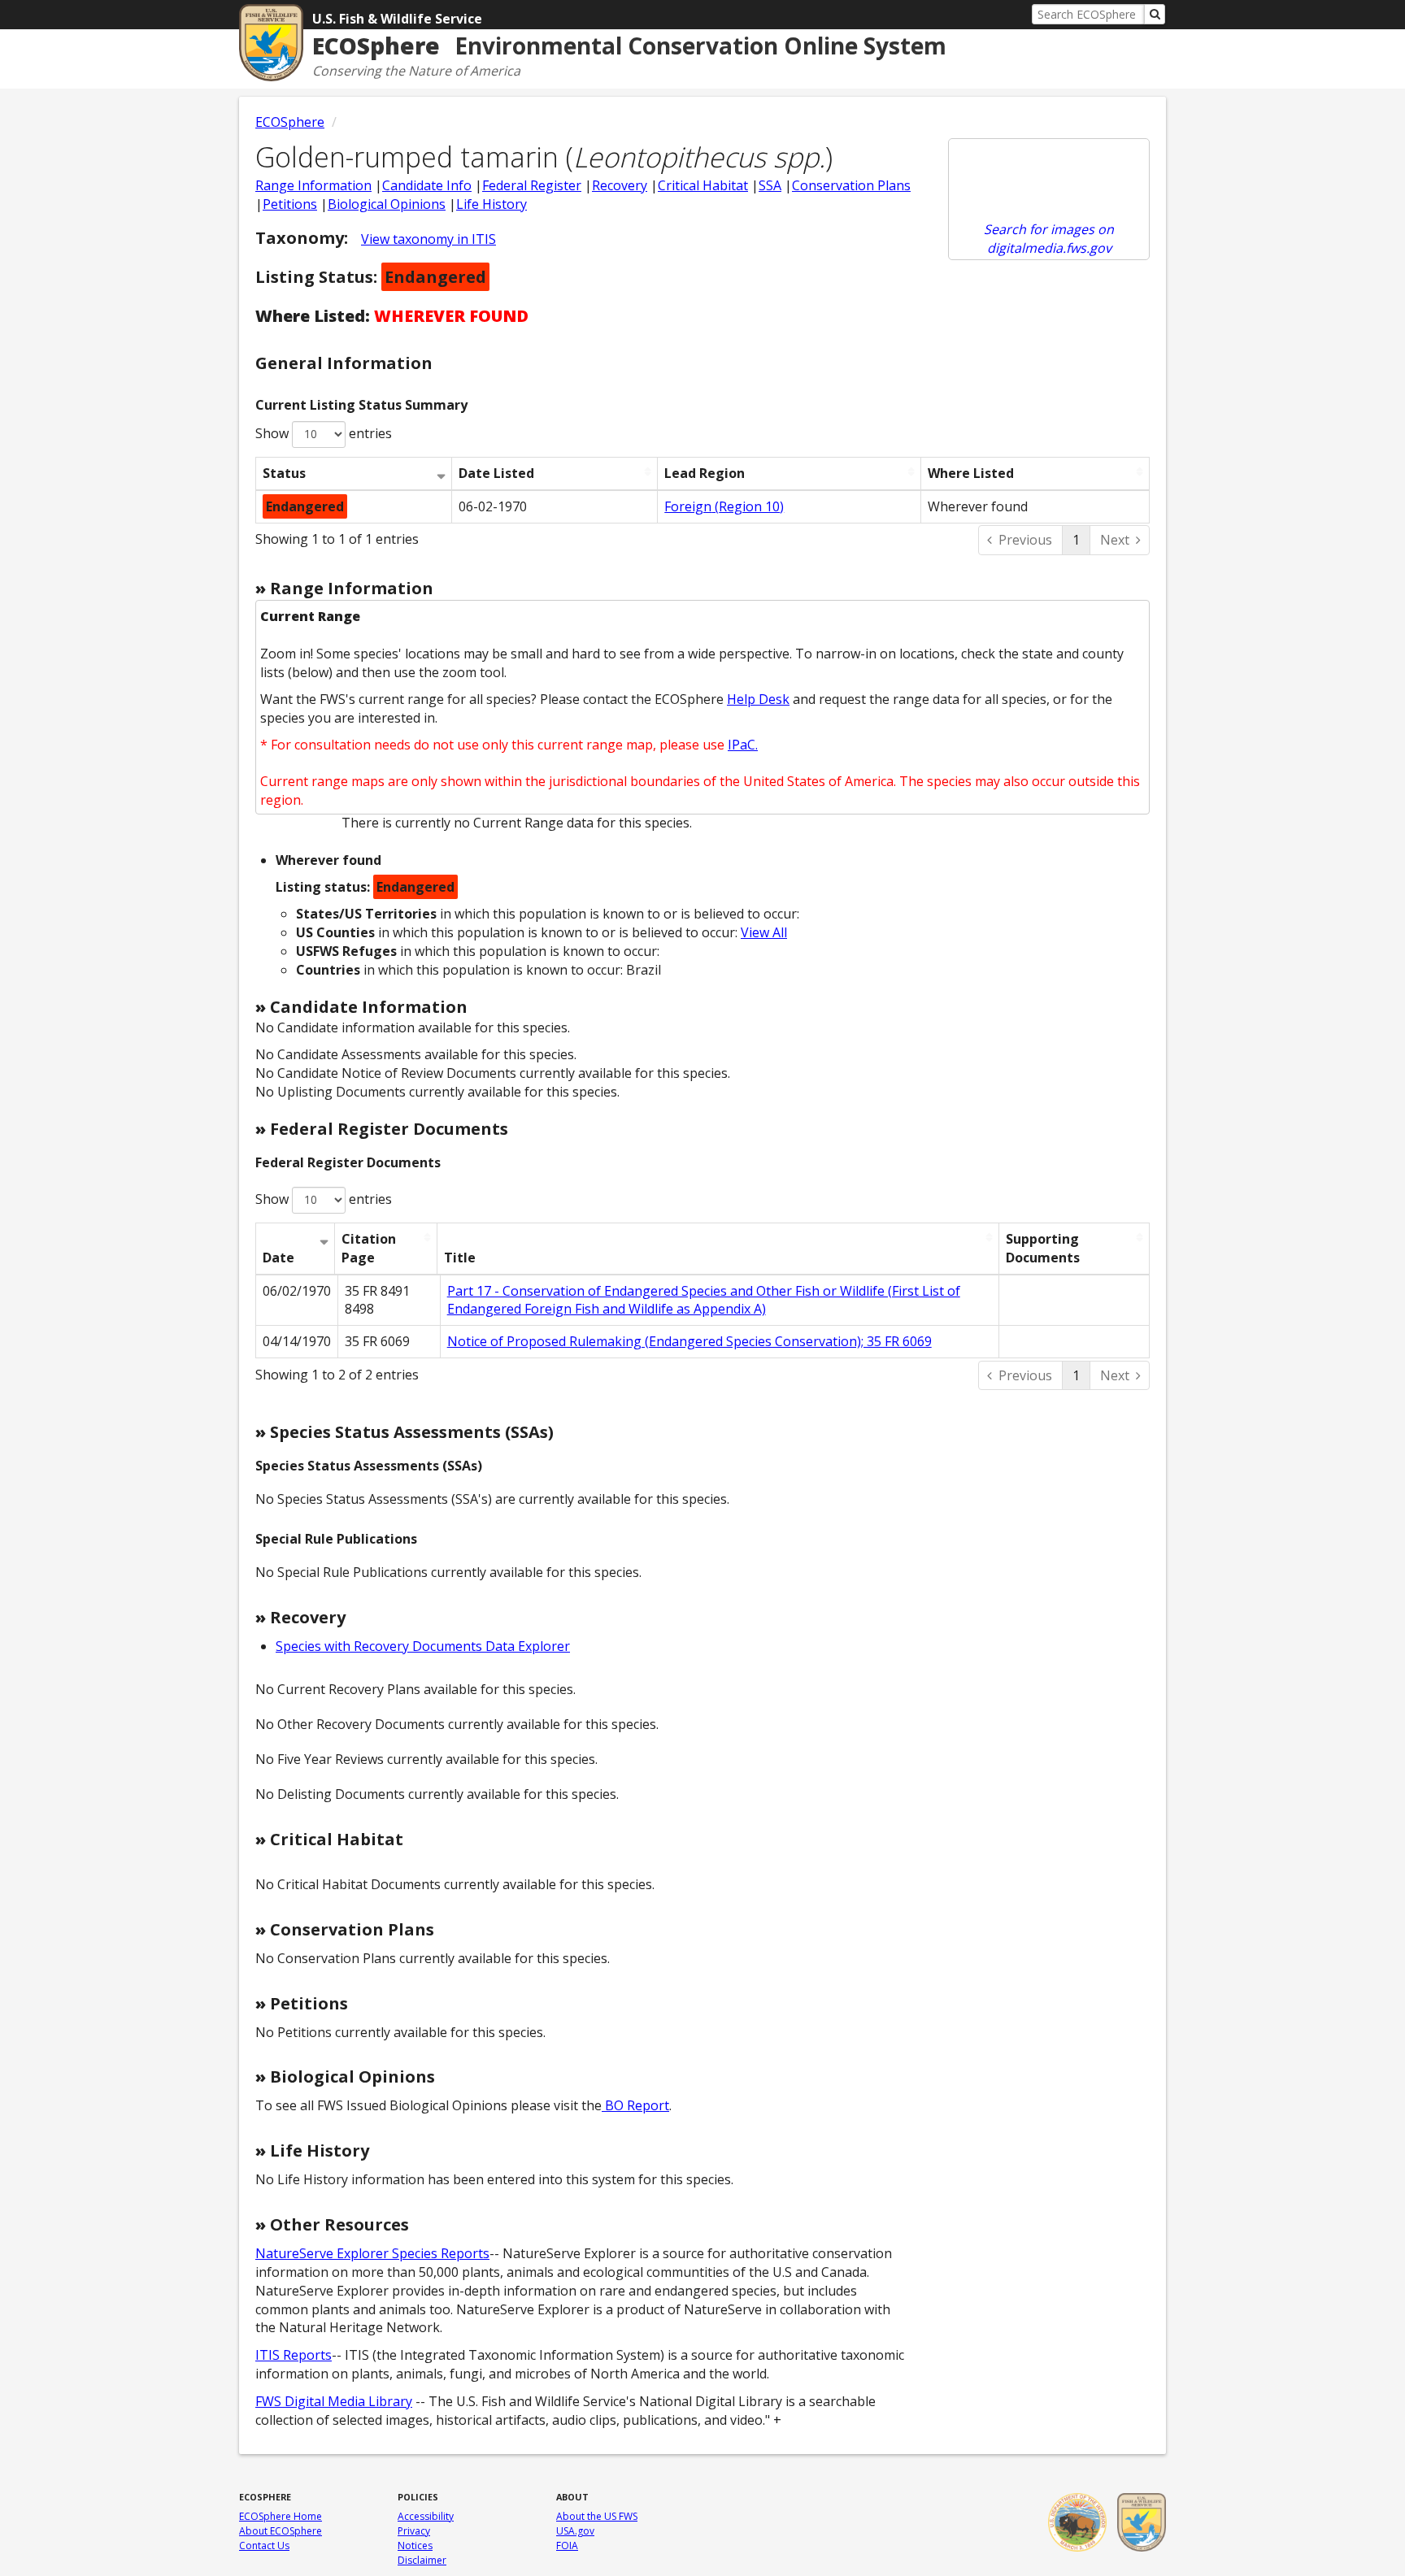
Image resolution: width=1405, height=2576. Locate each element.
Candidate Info (427, 185)
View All (764, 932)
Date (278, 1258)
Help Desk (758, 699)
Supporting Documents (1043, 1248)
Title (460, 1258)
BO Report (635, 2105)
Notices (415, 2546)
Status (284, 473)
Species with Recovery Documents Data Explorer (423, 1646)
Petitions (290, 204)
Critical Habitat (703, 185)
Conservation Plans (851, 185)
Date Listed (496, 473)
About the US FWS (597, 2516)
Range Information (313, 185)
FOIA (567, 2546)
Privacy (414, 2531)
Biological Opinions (387, 204)
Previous (1025, 540)
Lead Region (705, 473)
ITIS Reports (294, 2355)
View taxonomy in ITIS (428, 239)
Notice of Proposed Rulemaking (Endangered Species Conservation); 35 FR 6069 (689, 1341)
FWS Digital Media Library (334, 2401)
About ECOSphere (281, 2531)
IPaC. (743, 745)
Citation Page (369, 1248)
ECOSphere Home (281, 2516)
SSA (770, 185)
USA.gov (575, 2531)
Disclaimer (422, 2560)
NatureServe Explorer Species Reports (372, 2253)
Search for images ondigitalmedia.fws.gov (1049, 239)
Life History (492, 204)
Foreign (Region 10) (724, 506)
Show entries (324, 433)
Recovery (620, 185)
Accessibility (426, 2516)
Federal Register (532, 185)
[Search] (1155, 14)
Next (1115, 540)
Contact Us (264, 2546)
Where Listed (971, 473)
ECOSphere (290, 122)
